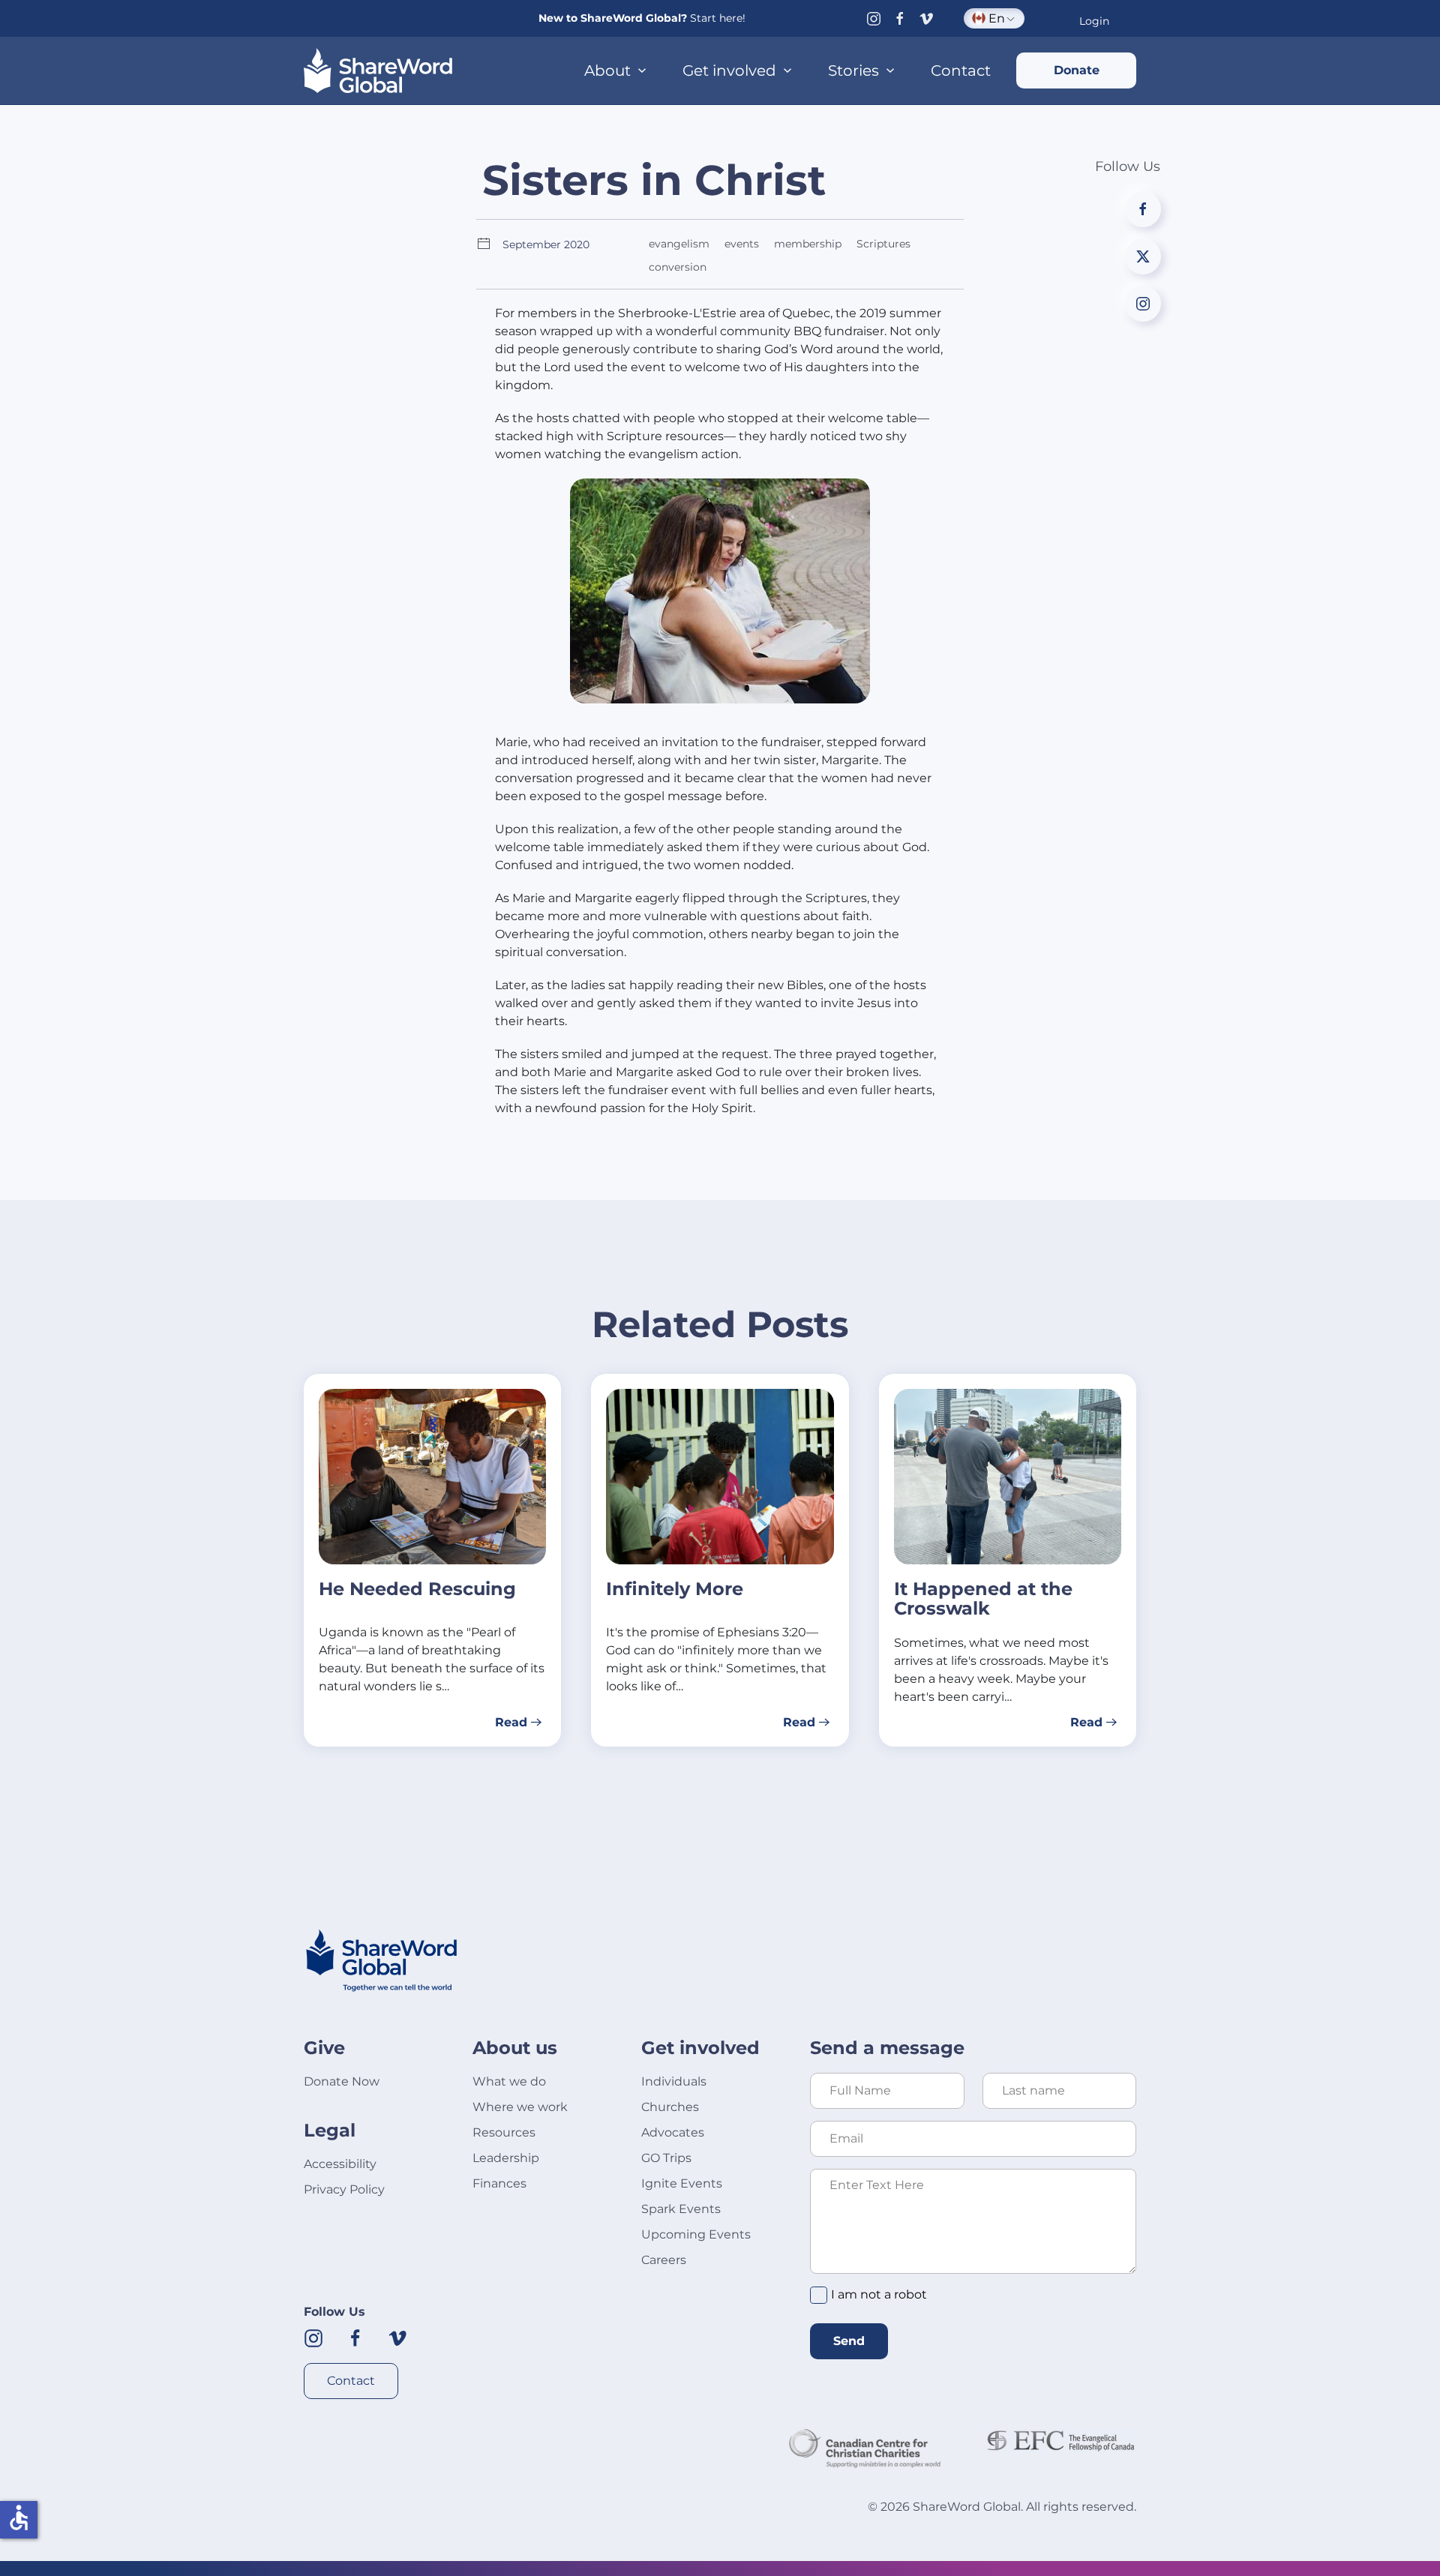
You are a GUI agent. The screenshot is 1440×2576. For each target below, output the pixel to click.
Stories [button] (853, 70)
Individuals (674, 2081)
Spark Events (681, 2209)
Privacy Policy (344, 2189)
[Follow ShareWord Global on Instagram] (313, 2337)
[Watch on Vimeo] (926, 18)
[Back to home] (378, 70)
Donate (1077, 70)
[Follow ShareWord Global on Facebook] (355, 2337)
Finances (499, 2183)
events (742, 244)
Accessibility (340, 2164)
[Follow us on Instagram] (874, 18)
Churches (670, 2107)
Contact (961, 70)
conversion (678, 267)
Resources (504, 2132)
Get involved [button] (729, 70)
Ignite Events (682, 2183)
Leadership (506, 2158)
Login (1094, 21)
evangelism (679, 244)
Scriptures (883, 244)
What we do (509, 2081)
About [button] (607, 70)
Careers (664, 2260)
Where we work (520, 2107)
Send (849, 2341)
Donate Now (342, 2081)
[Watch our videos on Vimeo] (397, 2337)
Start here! (718, 18)
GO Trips (666, 2158)
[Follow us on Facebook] (900, 18)
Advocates (673, 2132)
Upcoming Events (696, 2234)
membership (808, 244)
